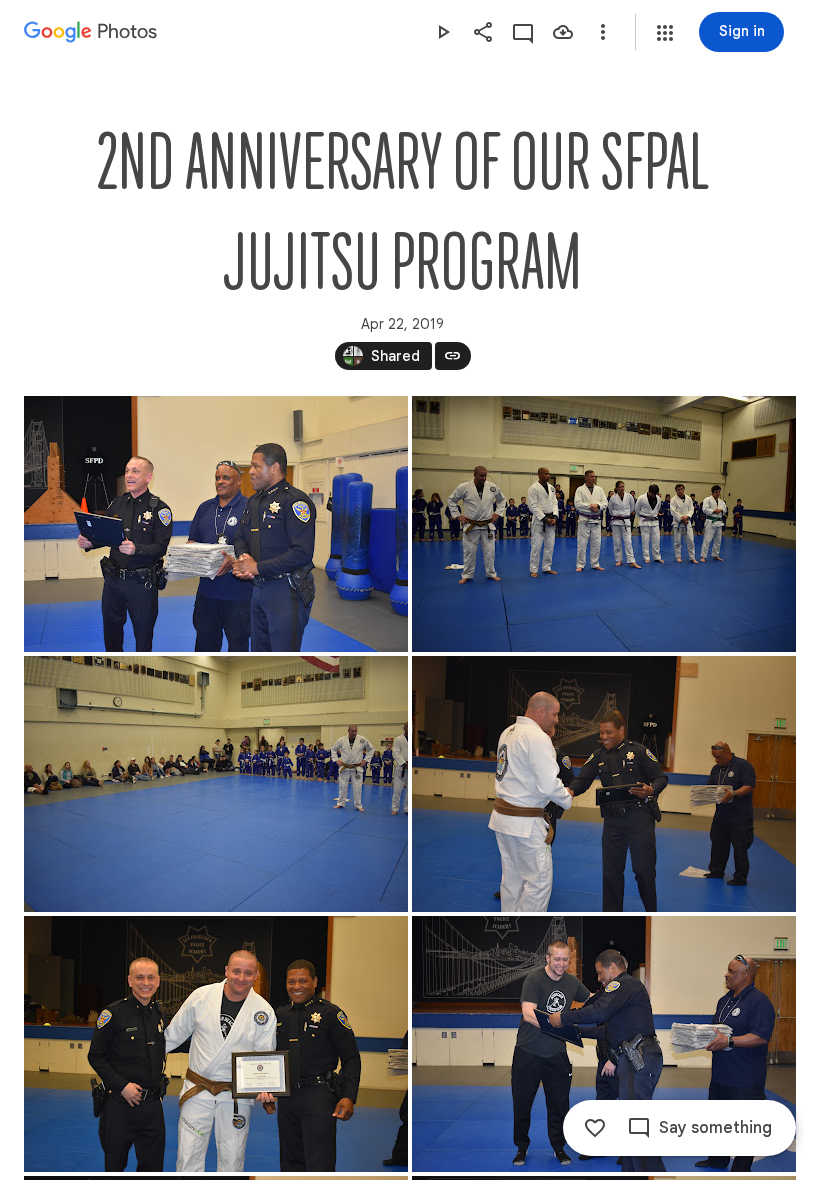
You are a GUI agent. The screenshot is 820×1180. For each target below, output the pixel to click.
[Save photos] (563, 32)
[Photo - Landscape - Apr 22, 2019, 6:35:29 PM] (604, 1044)
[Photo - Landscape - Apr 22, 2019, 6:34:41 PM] (216, 784)
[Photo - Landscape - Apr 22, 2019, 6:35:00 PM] (216, 1044)
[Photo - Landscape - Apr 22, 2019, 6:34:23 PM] (216, 524)
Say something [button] (715, 1128)
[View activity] (523, 32)
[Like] (595, 1128)
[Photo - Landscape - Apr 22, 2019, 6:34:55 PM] (604, 784)
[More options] (603, 32)
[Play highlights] (443, 32)
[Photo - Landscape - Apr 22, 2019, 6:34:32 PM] (604, 524)
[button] (665, 33)
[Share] (483, 32)
